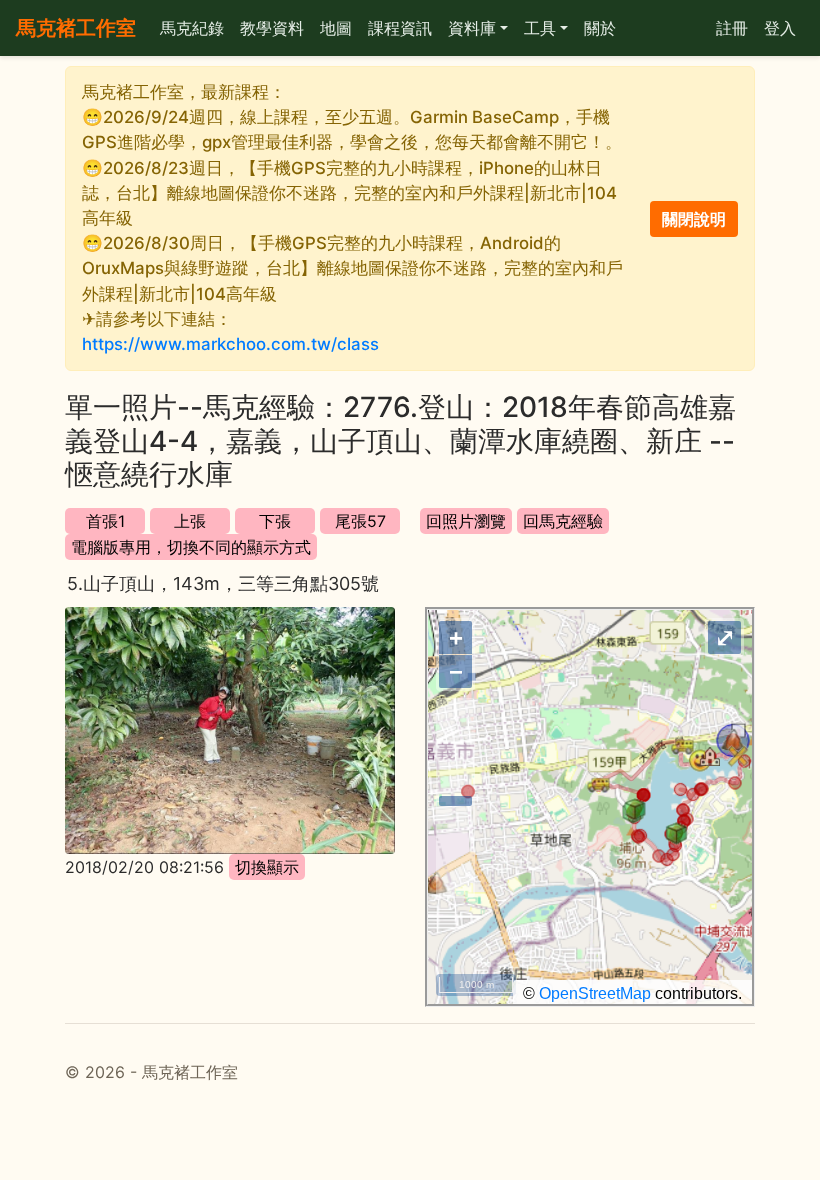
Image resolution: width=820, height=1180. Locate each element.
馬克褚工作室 (76, 28)
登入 (780, 28)
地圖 (336, 28)
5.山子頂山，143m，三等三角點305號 (223, 583)
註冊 (732, 28)
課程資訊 (400, 28)
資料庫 (472, 28)
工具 (540, 28)
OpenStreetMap (595, 993)
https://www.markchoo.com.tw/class (230, 344)
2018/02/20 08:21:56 (144, 867)
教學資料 (272, 28)
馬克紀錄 (192, 28)
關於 (600, 28)
